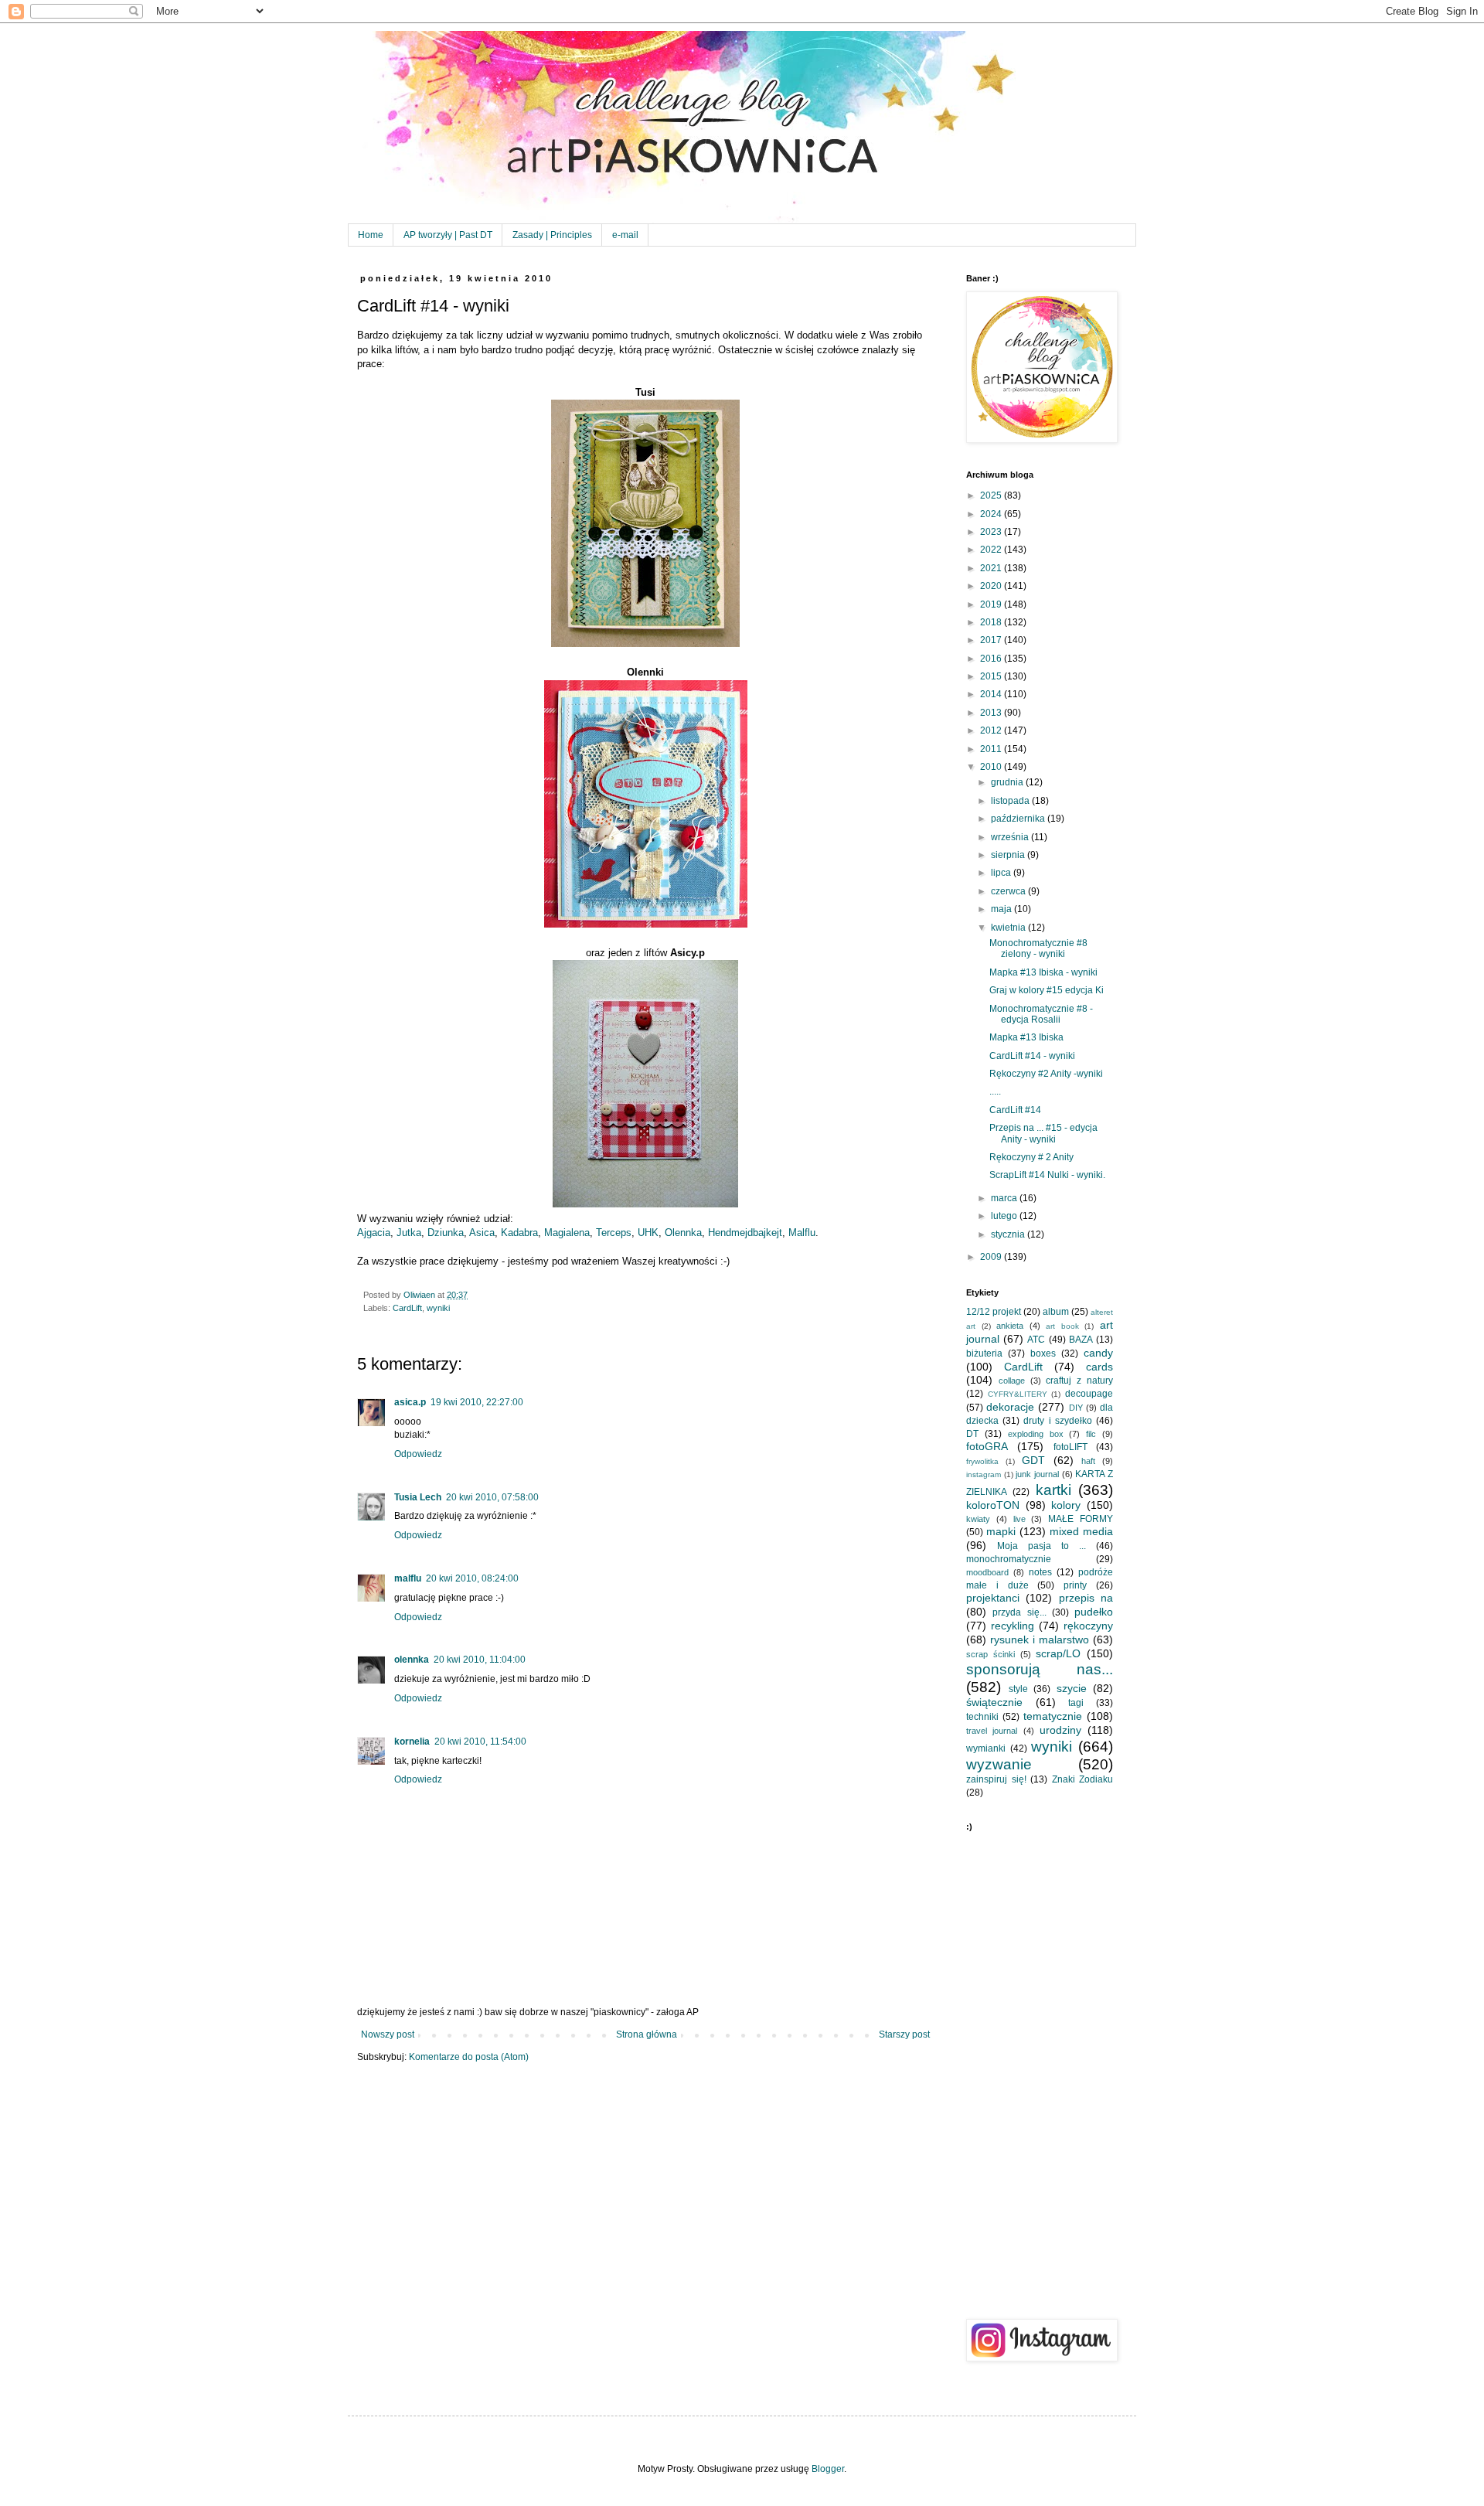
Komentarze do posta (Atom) (469, 2057)
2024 (992, 514)
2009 (992, 1257)
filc (1091, 1434)
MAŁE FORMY (1081, 1519)
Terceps (614, 1233)
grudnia (1008, 782)
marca (1005, 1198)
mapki (1001, 1531)
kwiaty (978, 1519)
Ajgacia (374, 1233)
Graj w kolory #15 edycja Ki (1047, 990)
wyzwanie (999, 1764)
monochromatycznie (1009, 1559)
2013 (992, 713)
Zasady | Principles (552, 235)
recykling (1013, 1626)
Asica (482, 1233)
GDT (1033, 1460)
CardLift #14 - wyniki (1032, 1056)
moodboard (987, 1572)
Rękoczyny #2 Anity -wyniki (1046, 1074)
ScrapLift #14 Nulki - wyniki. (1047, 1175)
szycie (1072, 1688)
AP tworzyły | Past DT (448, 235)
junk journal (1037, 1474)
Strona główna (647, 2034)
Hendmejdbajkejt (745, 1233)
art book (1062, 1326)
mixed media (1081, 1531)
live (1019, 1519)
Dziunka (446, 1233)
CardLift (407, 1308)
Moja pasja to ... (1042, 1546)
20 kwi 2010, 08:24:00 (472, 1578)
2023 (992, 532)
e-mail (625, 235)
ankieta (1010, 1326)
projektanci (993, 1598)
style (1018, 1689)
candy (1098, 1353)
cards (1099, 1367)
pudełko (1094, 1612)
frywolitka (982, 1461)
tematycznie (1053, 1716)
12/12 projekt (994, 1312)
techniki (982, 1717)
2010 (992, 767)
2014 (992, 694)
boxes (1043, 1353)
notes (1040, 1572)
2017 (992, 640)
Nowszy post (388, 2034)
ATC (1036, 1340)
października (1019, 819)
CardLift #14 (1015, 1110)
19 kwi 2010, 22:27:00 (477, 1402)
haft (1088, 1461)
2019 (992, 604)
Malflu (802, 1233)
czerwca (1009, 891)
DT (972, 1434)
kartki (1053, 1490)
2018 (992, 622)
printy (1075, 1585)
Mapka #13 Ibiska (1026, 1037)
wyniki (438, 1308)
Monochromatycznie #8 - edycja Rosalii (1041, 1014)
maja (1002, 909)
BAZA (1081, 1340)
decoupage (1089, 1394)
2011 (992, 749)
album (1056, 1312)
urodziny (1060, 1730)
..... (995, 1091)
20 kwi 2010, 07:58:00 (492, 1497)
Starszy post (904, 2034)
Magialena (567, 1233)
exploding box (1036, 1434)
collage (1012, 1381)
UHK (648, 1233)
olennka (412, 1660)
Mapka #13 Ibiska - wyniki (1043, 972)
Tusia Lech (418, 1497)
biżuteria (984, 1353)
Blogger (828, 2469)
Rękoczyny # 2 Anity (1031, 1157)
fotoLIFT (1070, 1447)
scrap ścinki (990, 1654)
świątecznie (994, 1702)
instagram (984, 1474)
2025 (992, 495)
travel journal (992, 1731)
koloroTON (993, 1505)
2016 (992, 659)
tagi (1076, 1703)
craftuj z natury (1079, 1381)
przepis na (1086, 1598)
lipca (1002, 873)
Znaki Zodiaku (1083, 1779)
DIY (1076, 1408)
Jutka (409, 1233)
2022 (992, 550)
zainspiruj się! (996, 1779)
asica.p (410, 1402)
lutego (1005, 1216)
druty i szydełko (1057, 1421)
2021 (992, 568)
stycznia (1009, 1234)
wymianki (986, 1748)
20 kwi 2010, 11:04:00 (480, 1660)
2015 (992, 676)
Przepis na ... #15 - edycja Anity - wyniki (1043, 1133)
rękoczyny (1088, 1626)
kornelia (412, 1742)
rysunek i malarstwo (1040, 1639)
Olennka (683, 1233)
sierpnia (1009, 855)
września (1011, 837)
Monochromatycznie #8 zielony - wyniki (1038, 948)
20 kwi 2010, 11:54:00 (480, 1742)
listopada (1011, 801)
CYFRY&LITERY (1018, 1394)
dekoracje (1010, 1407)
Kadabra (519, 1233)
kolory (1066, 1505)
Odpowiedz (418, 1454)
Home (371, 235)
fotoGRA (987, 1446)
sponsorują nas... (1040, 1669)
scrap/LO (1058, 1653)
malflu (408, 1578)
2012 (992, 730)
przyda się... (1019, 1612)
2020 (992, 586)
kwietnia (1009, 928)
